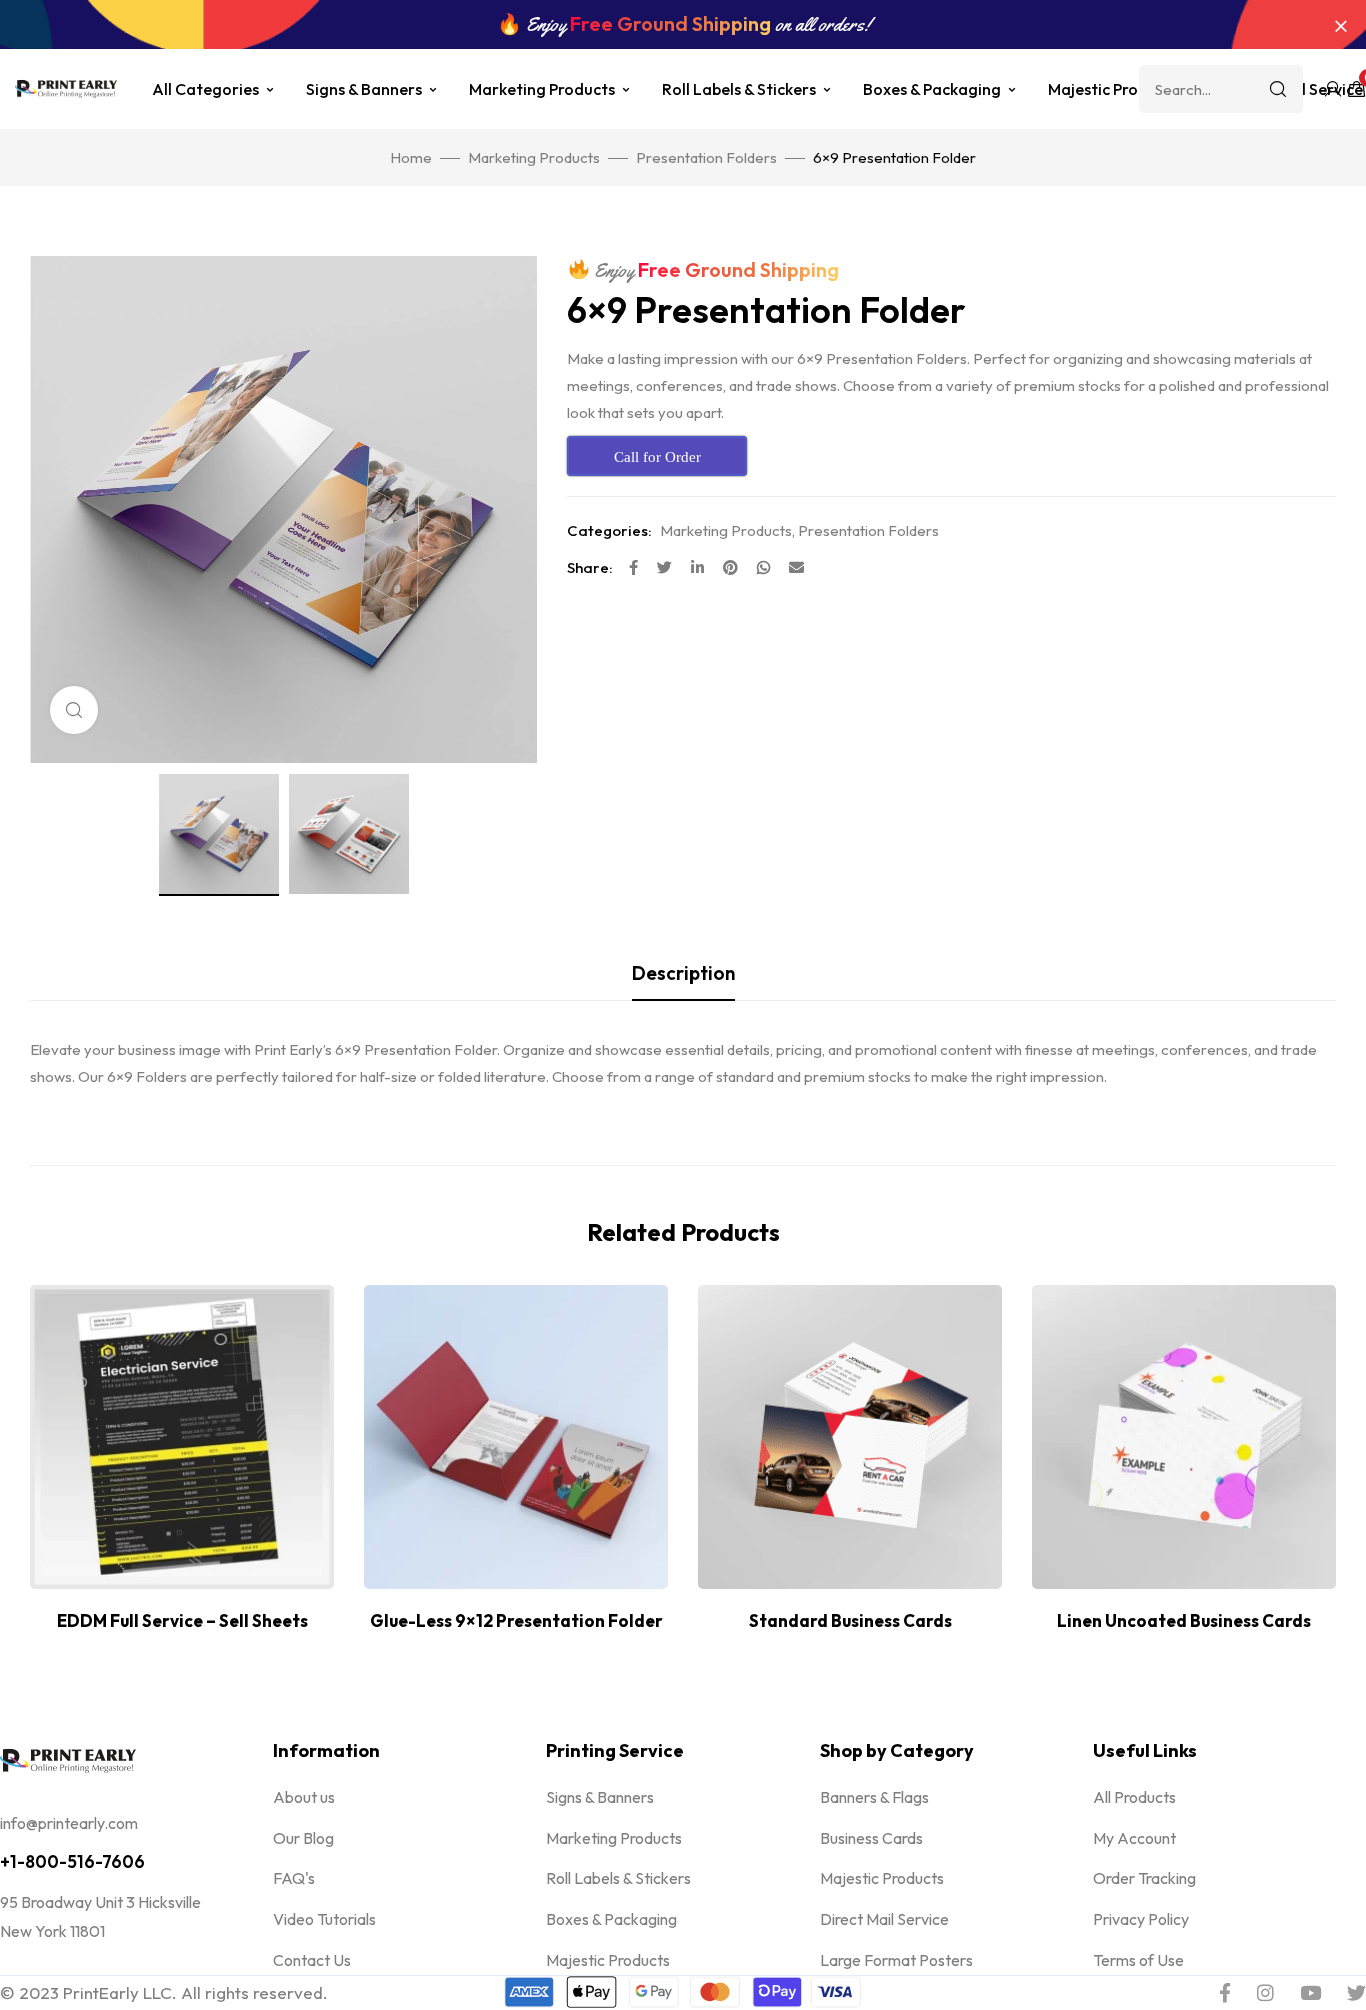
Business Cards (871, 1838)
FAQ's (294, 1878)
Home (411, 157)
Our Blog (303, 1838)
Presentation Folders (706, 157)
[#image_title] (219, 835)
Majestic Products (1113, 89)
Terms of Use (1138, 1960)
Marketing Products (542, 89)
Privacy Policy (1141, 1919)
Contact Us (312, 1960)
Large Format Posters (896, 1960)
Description (683, 973)
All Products (1134, 1797)
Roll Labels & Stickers (739, 89)
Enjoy (714, 270)
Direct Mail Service (884, 1919)
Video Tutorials (324, 1919)
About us (304, 1797)
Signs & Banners (364, 89)
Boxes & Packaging (932, 89)
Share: (590, 567)
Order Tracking (1144, 1878)
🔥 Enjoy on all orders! (683, 24)
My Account (1134, 1838)
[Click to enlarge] (74, 710)
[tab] (683, 973)
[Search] (1278, 89)
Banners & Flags (874, 1797)
